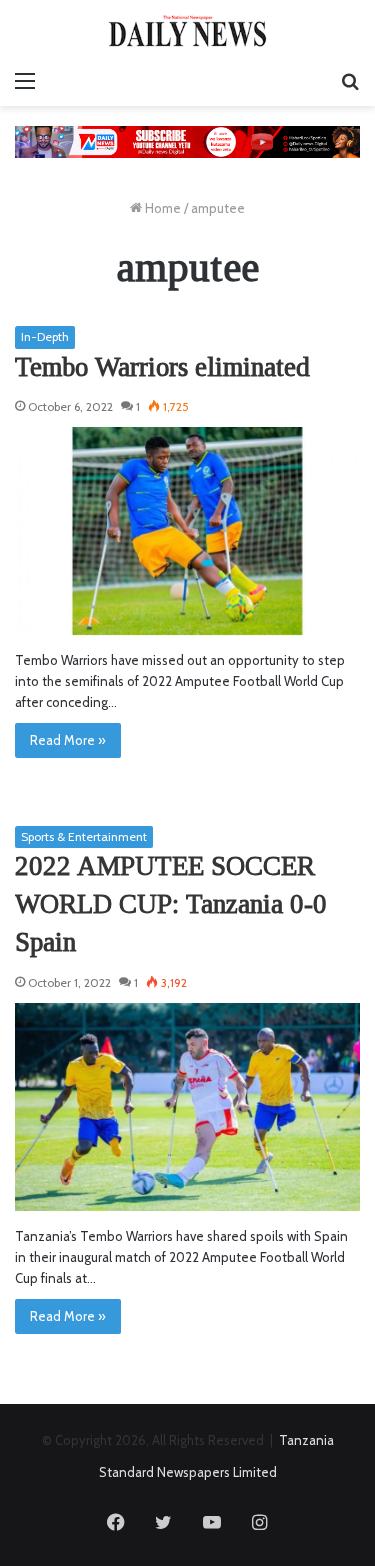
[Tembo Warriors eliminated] (187, 531)
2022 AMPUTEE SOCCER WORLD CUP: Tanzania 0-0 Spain (171, 904)
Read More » (68, 740)
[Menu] (25, 81)
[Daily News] (188, 30)
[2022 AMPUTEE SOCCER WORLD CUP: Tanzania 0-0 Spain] (187, 1107)
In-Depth (45, 336)
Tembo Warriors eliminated (162, 367)
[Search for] (350, 81)
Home (161, 208)
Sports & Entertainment (84, 836)
